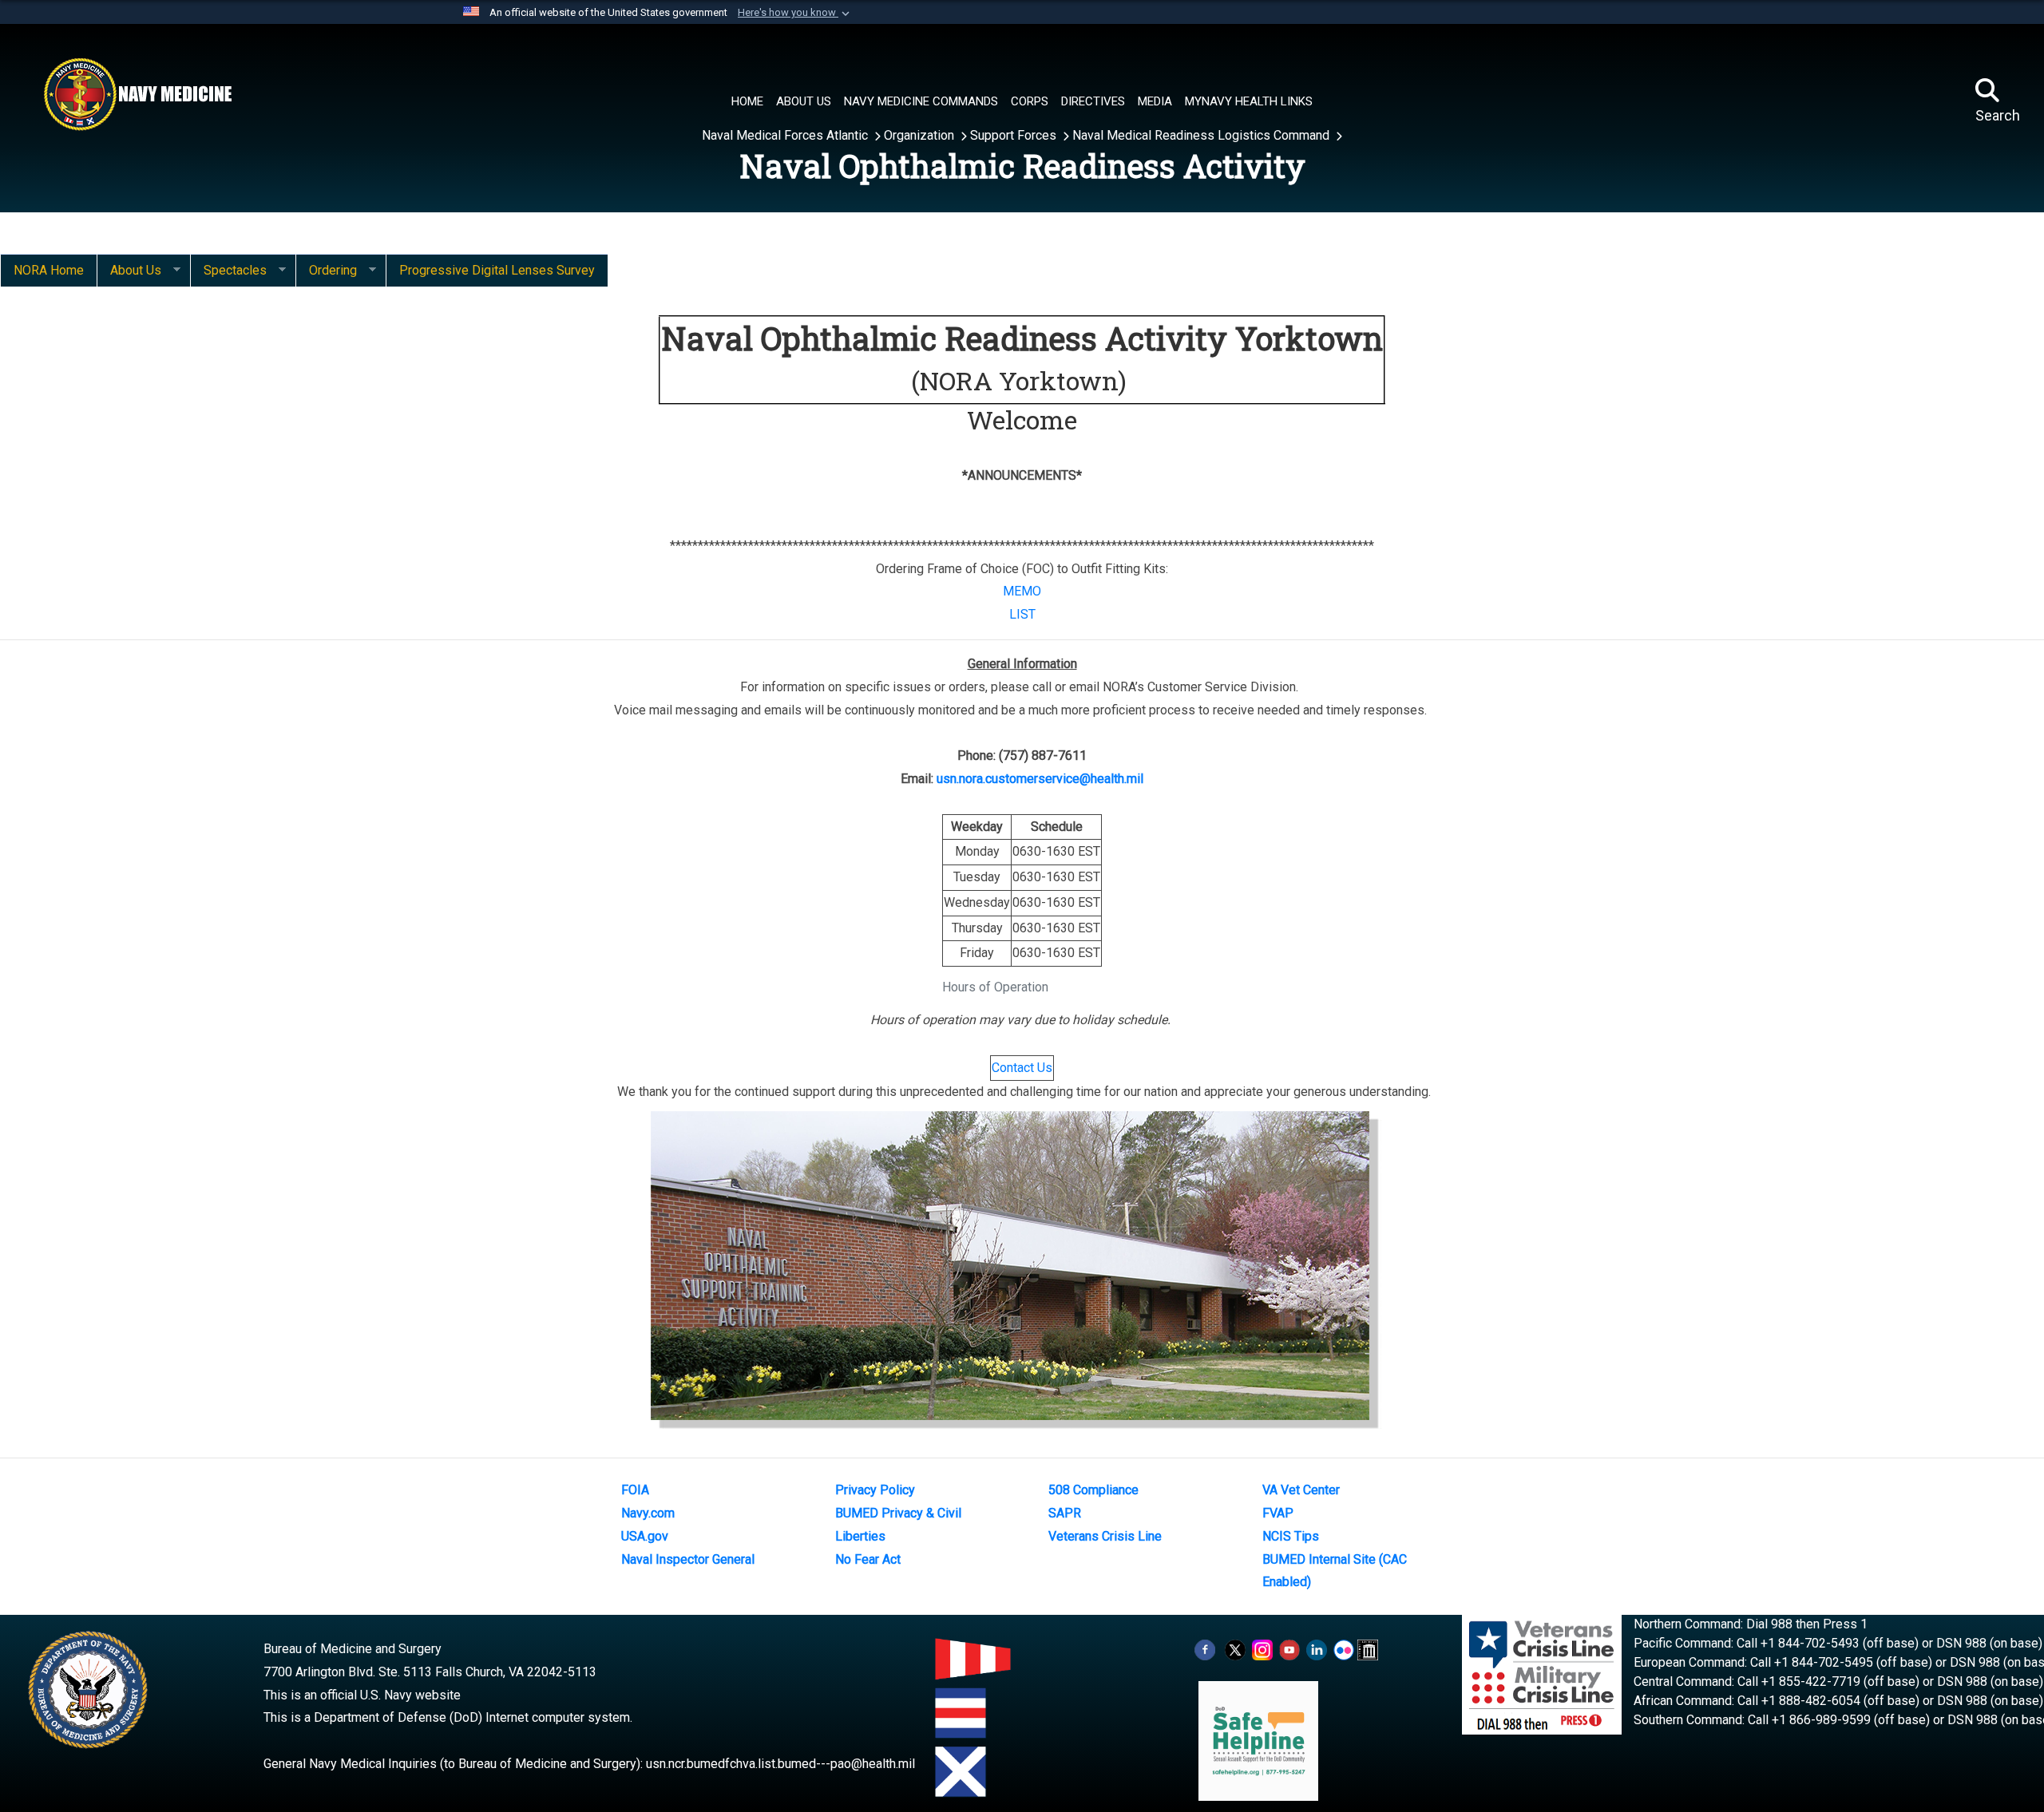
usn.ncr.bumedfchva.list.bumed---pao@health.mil (780, 1764)
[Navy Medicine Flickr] (1344, 1649)
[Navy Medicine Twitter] (1235, 1649)
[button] (795, 13)
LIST (1022, 614)
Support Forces (1015, 135)
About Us (129, 271)
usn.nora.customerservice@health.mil (1040, 779)
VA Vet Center (1301, 1490)
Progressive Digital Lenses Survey (497, 270)
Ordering (326, 271)
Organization (921, 135)
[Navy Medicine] (137, 94)
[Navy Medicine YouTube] (1289, 1649)
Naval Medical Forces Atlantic (786, 135)
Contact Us (1022, 1068)
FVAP (1278, 1513)
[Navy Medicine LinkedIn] (1317, 1649)
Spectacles (228, 271)
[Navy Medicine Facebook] (1205, 1649)
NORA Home (49, 270)
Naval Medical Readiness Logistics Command (1202, 135)
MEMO (1022, 591)
